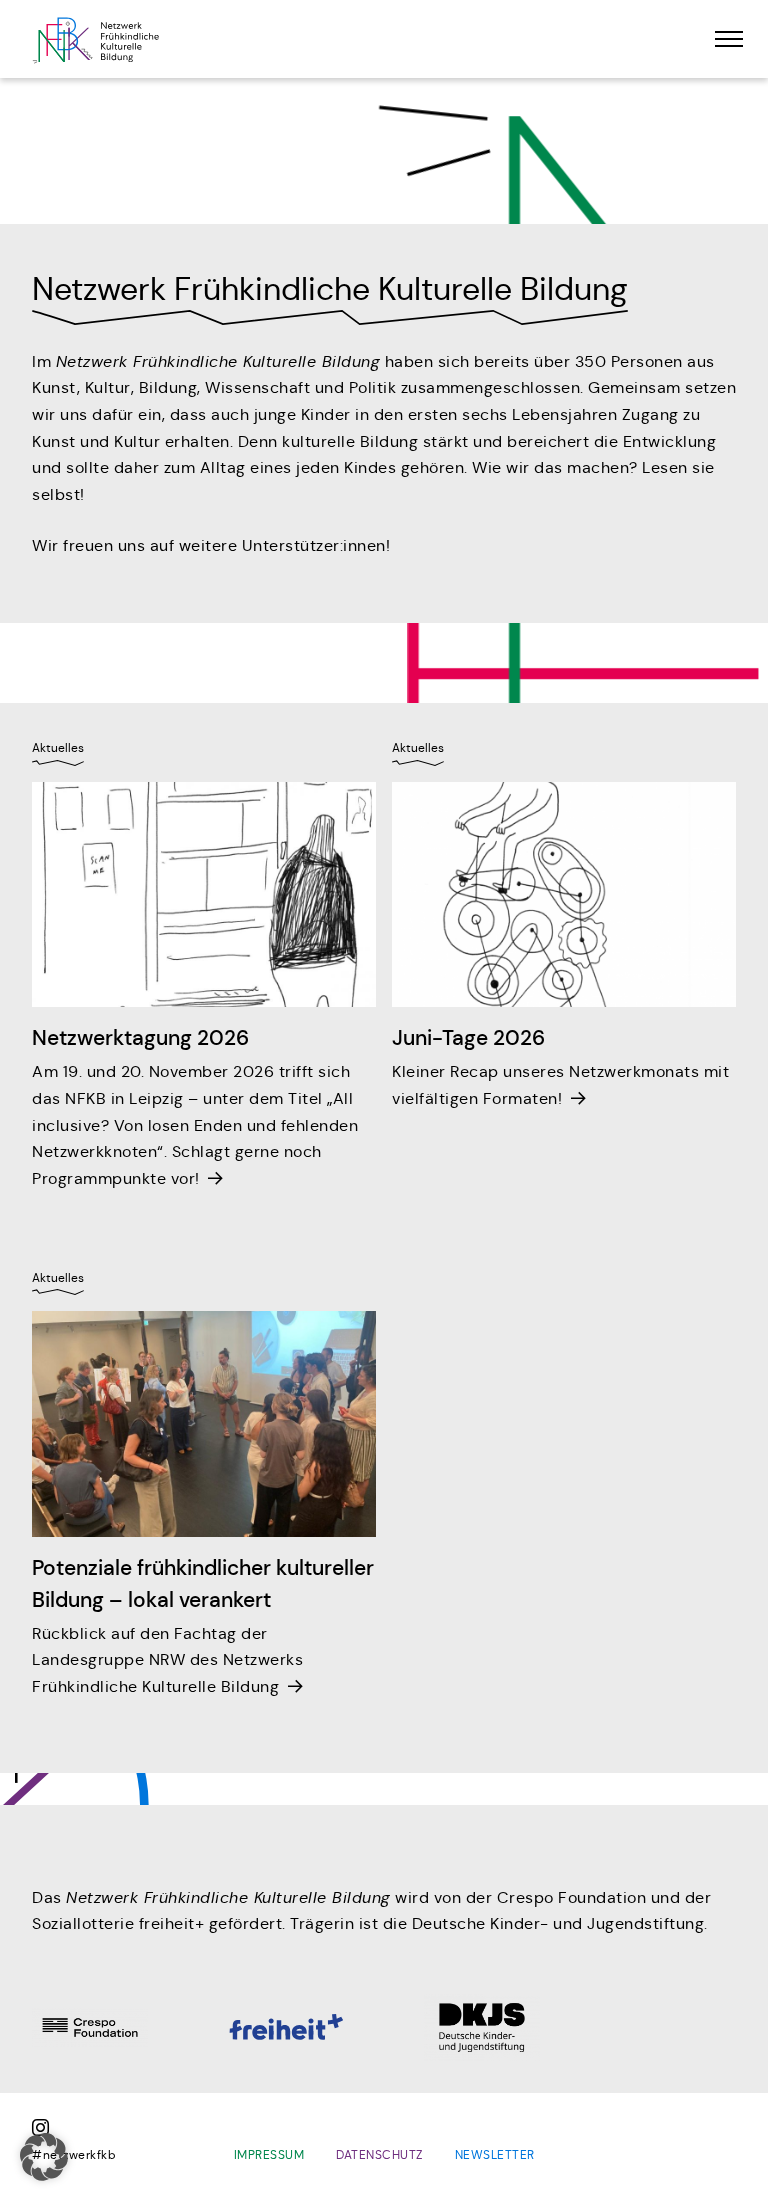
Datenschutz (379, 2154)
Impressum (269, 2154)
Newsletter (495, 2154)
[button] (44, 2157)
